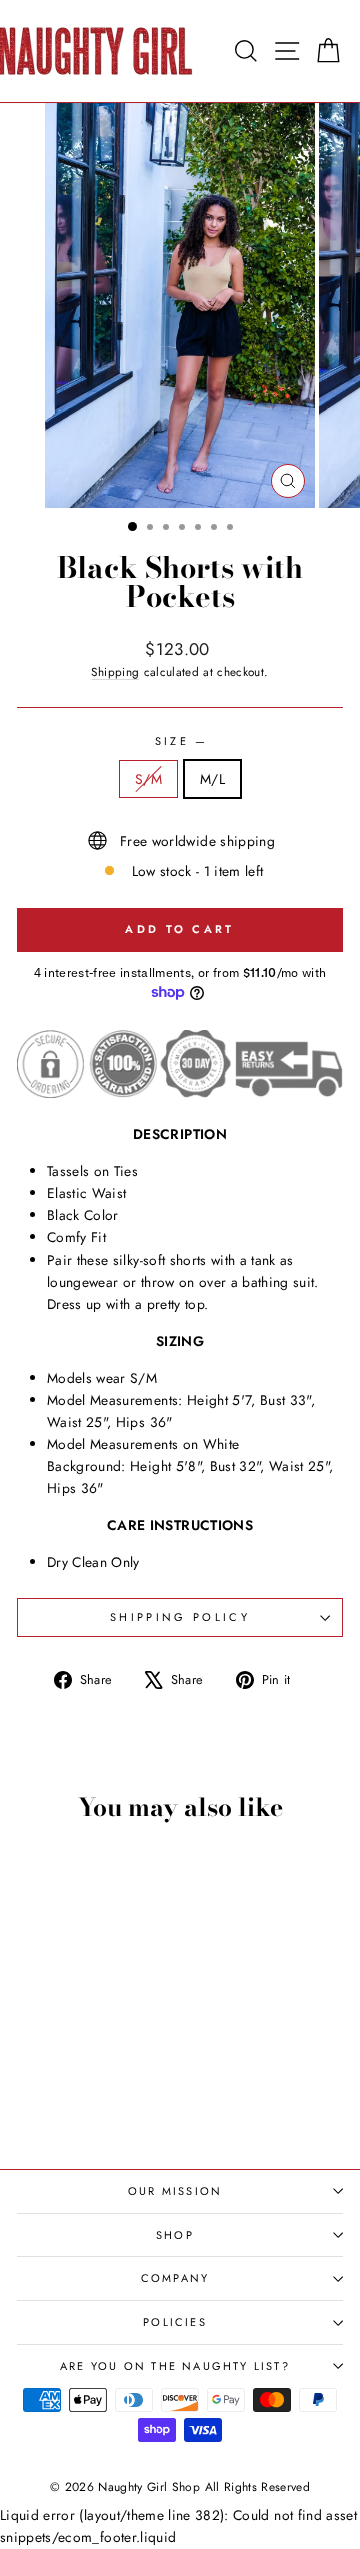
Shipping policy (180, 1617)
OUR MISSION (175, 2191)
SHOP (175, 2235)
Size (180, 741)
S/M (148, 779)
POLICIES (175, 2322)
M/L (212, 779)
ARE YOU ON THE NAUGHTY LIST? (175, 2366)
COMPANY (175, 2278)
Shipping (115, 671)
